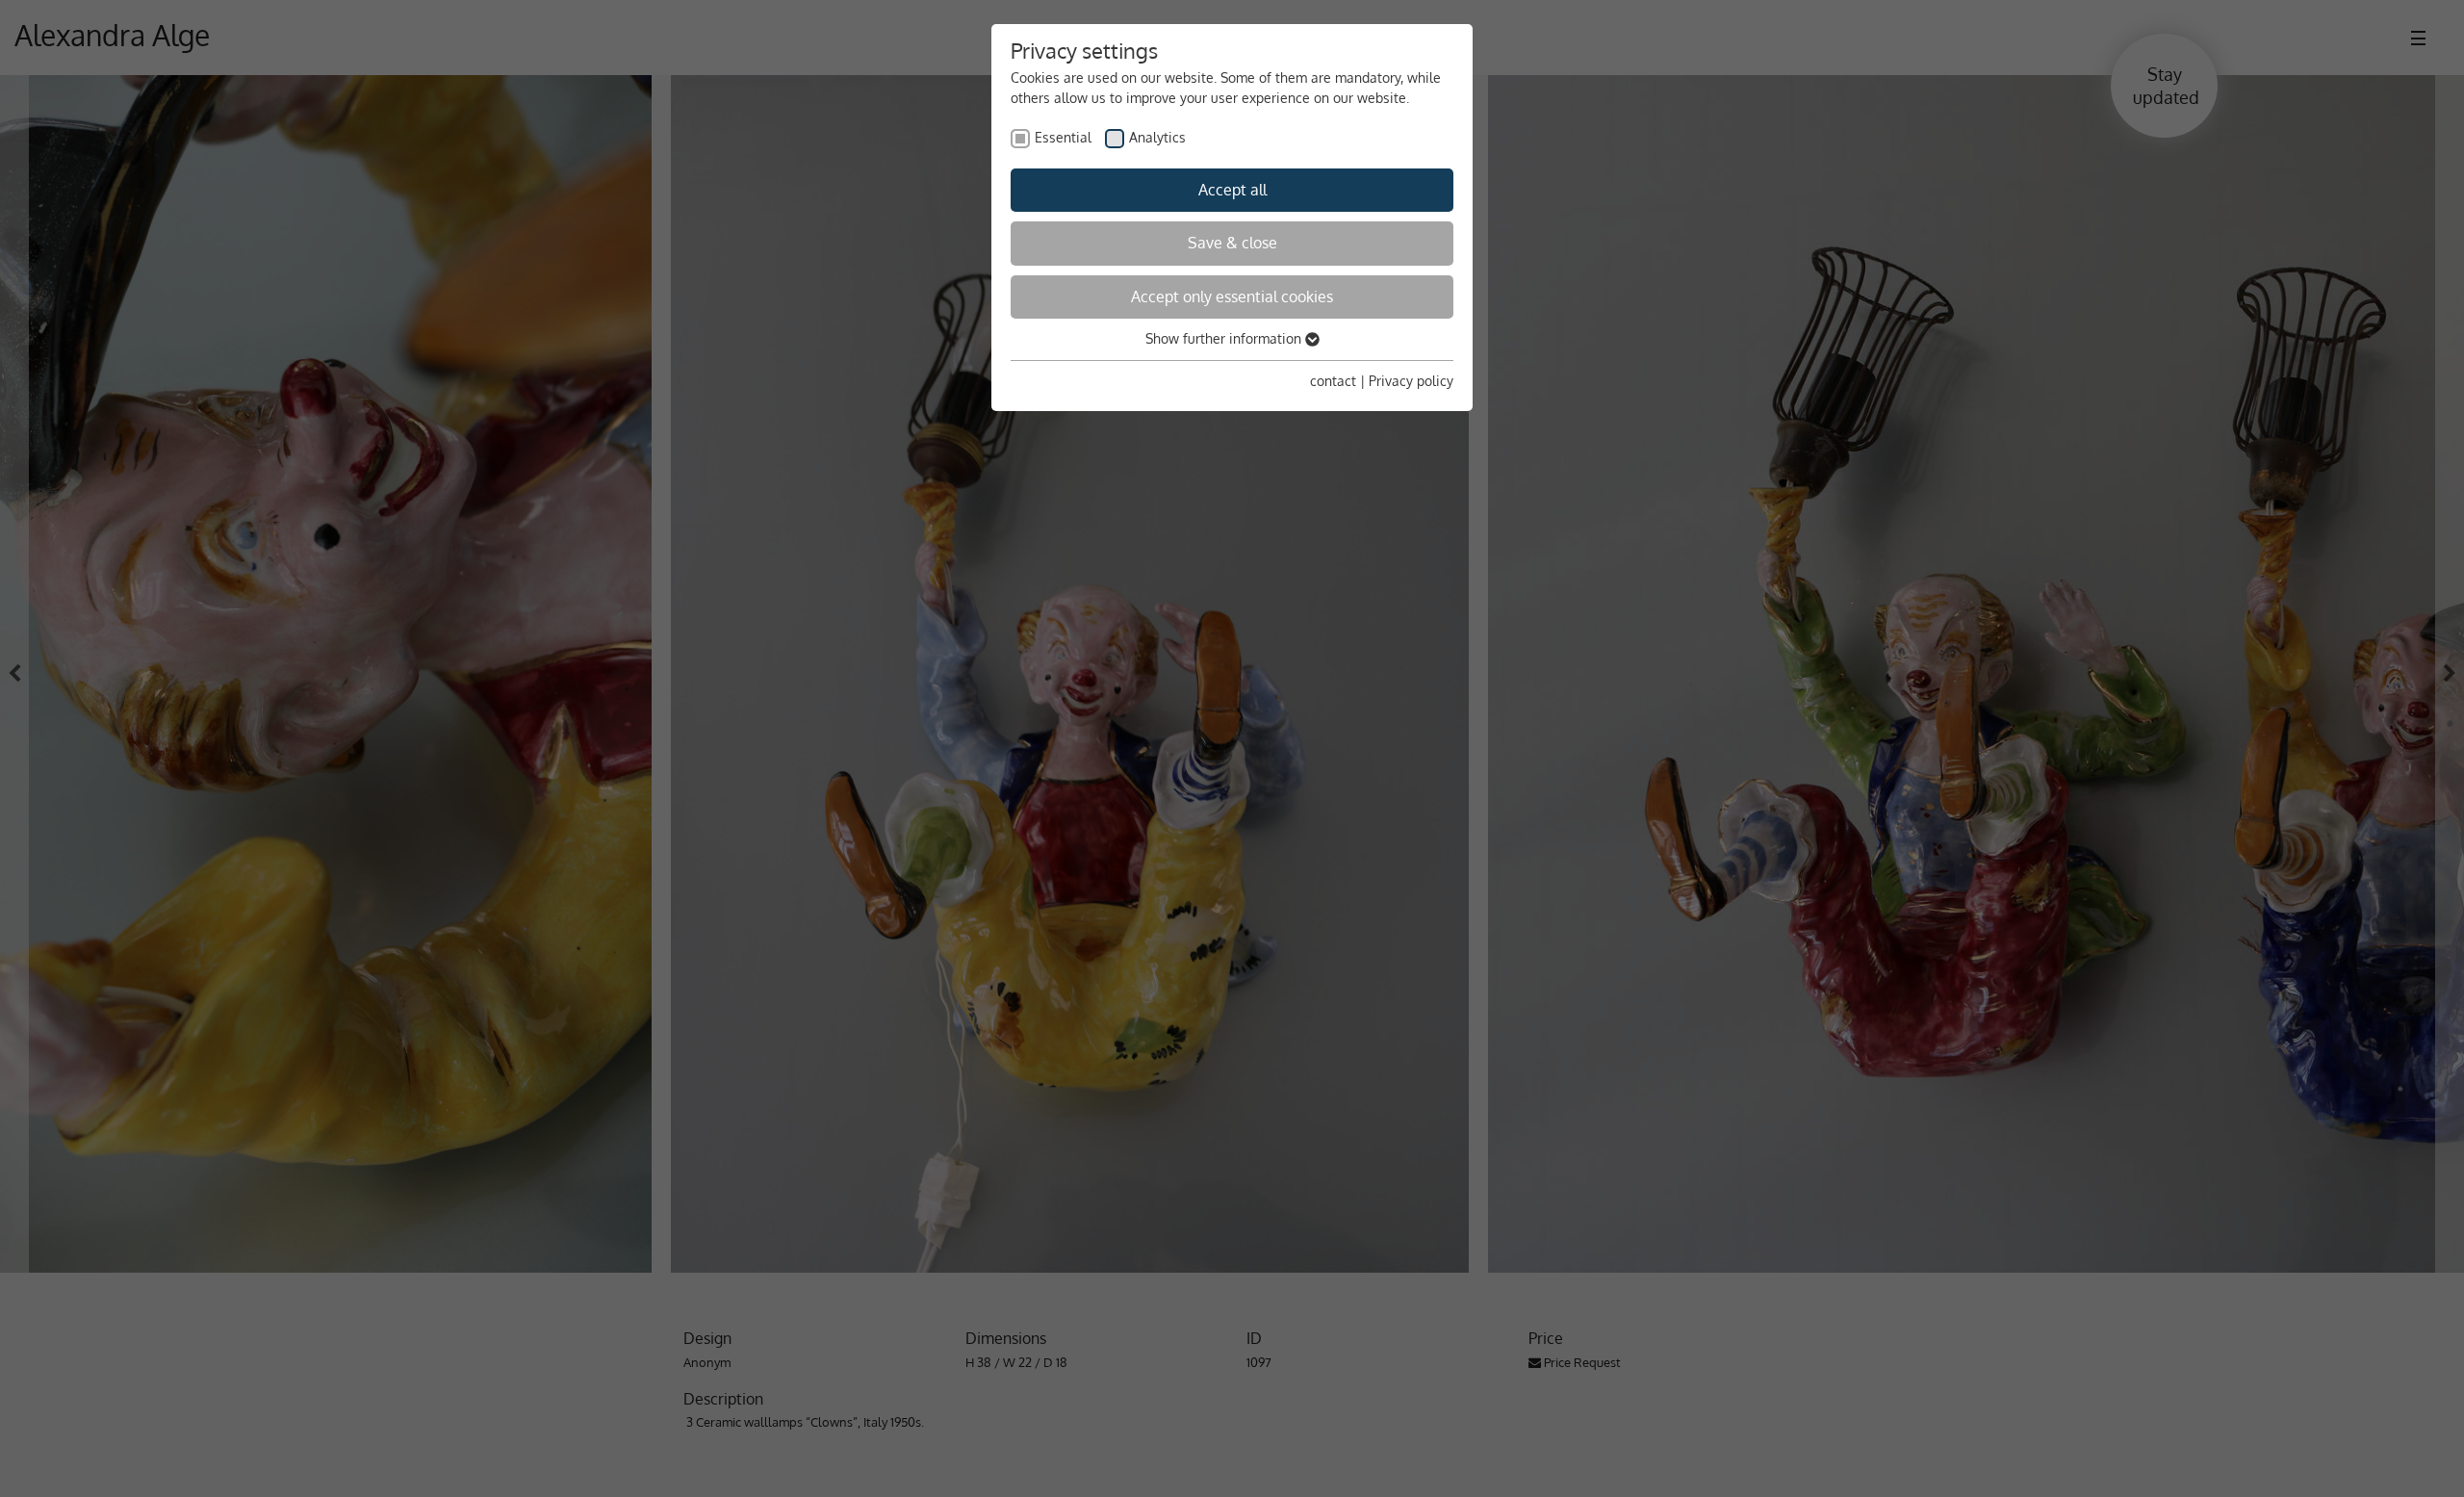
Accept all (1232, 190)
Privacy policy (1411, 381)
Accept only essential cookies (1232, 297)
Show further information (1225, 338)
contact (1333, 381)
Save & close (1232, 243)
